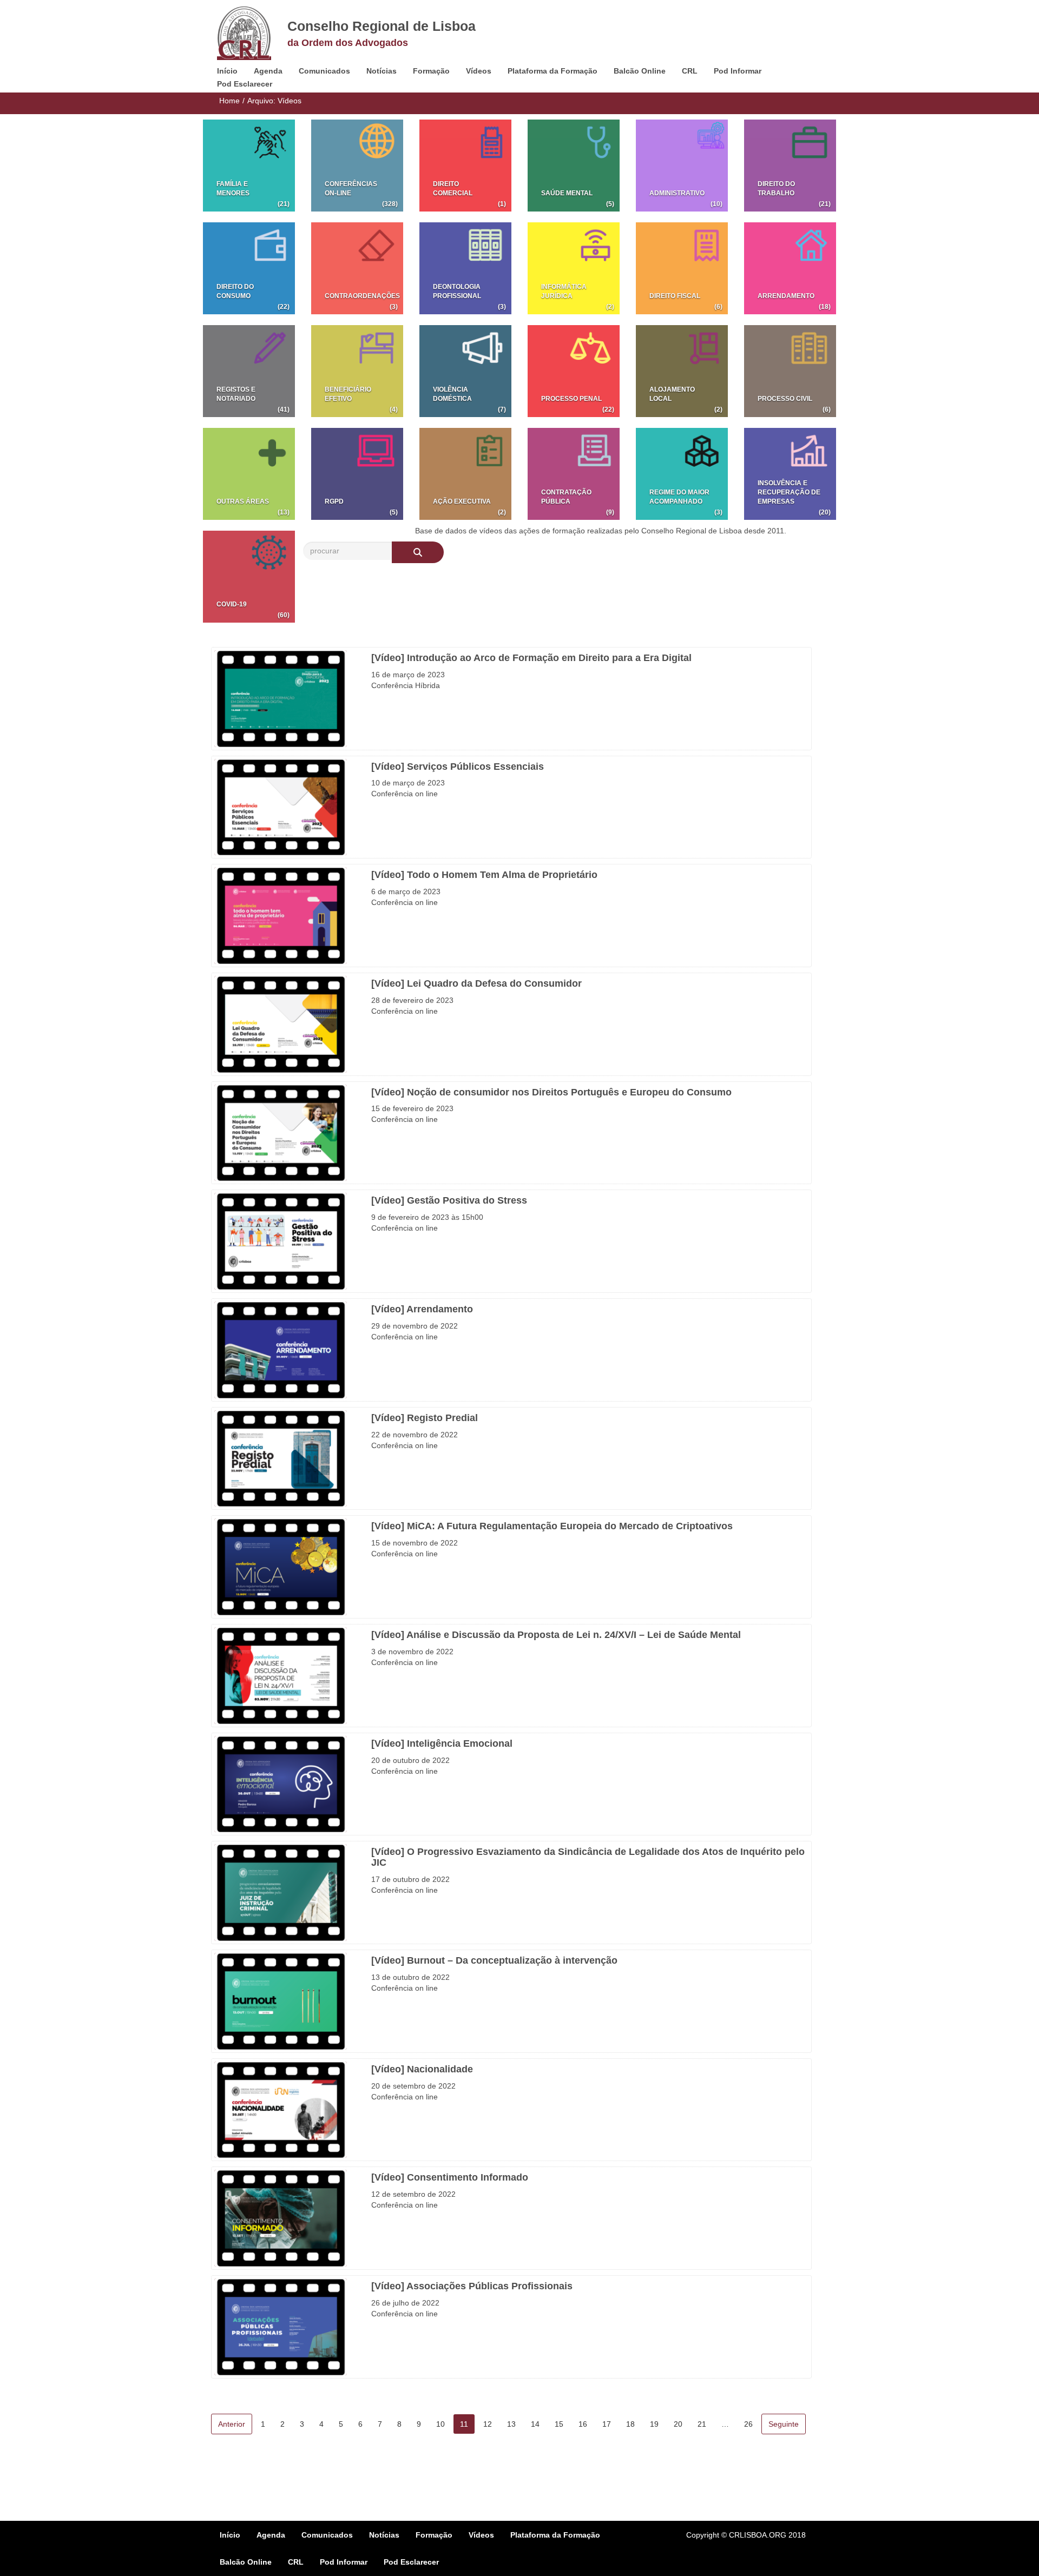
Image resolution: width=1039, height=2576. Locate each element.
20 (678, 2424)
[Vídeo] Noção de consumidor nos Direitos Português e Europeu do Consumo (551, 1092)
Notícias (382, 71)
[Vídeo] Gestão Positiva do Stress (449, 1200)
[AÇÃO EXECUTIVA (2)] (465, 473)
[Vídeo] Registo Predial (425, 1418)
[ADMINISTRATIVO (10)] (682, 165)
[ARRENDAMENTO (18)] (790, 268)
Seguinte (784, 2424)
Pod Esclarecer (245, 84)
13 (511, 2424)
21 (702, 2424)
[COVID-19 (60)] (249, 576)
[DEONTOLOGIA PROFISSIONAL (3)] (465, 268)
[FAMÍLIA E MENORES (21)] (249, 165)
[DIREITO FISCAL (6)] (682, 268)
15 (559, 2424)
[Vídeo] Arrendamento (422, 1309)
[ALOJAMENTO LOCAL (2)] (682, 371)
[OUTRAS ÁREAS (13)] (249, 473)
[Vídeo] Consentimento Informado (450, 2177)
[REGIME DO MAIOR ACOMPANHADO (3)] (682, 473)
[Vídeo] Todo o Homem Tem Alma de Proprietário (484, 875)
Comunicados (324, 71)
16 (583, 2424)
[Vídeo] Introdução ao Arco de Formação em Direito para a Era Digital (531, 658)
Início (227, 71)
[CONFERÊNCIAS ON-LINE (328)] (357, 165)
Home (229, 101)
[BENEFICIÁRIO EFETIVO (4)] (357, 371)
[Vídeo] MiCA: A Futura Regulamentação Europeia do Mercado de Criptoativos (552, 1526)
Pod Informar (738, 71)
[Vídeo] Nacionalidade (422, 2069)
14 (535, 2424)
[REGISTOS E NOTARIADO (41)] (249, 371)
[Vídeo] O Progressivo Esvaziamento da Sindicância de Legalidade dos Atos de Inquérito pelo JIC (588, 1857)
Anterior (232, 2424)
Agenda (268, 71)
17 (607, 2424)
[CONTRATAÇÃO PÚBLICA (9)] (574, 473)
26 (748, 2424)
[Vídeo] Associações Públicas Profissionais (472, 2286)
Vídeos (479, 71)
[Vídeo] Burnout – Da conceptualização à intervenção (494, 1960)
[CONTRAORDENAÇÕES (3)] (357, 268)
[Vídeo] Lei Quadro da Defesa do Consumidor (476, 983)
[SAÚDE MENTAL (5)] (574, 165)
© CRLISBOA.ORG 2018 (764, 2535)
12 (488, 2424)
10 (440, 2424)
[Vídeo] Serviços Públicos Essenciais (458, 767)
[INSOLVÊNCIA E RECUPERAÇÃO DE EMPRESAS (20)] (790, 473)
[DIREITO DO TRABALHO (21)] (790, 165)
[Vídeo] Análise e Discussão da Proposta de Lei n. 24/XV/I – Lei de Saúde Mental (556, 1635)
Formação (431, 71)
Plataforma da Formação (553, 71)
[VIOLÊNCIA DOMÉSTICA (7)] (465, 371)
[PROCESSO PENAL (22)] (574, 371)
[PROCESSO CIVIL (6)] (790, 371)
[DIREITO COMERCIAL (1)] (465, 165)
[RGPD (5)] (357, 473)
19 (654, 2424)
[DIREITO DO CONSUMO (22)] (249, 268)
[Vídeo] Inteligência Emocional (442, 1743)
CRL (690, 71)
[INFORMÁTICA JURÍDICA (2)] (574, 268)
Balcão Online (640, 71)
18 (630, 2424)
